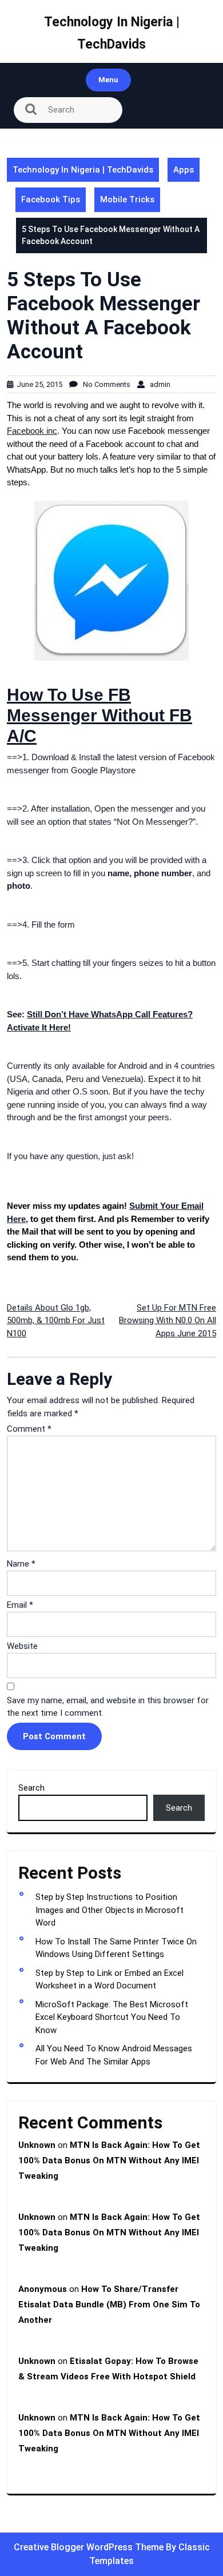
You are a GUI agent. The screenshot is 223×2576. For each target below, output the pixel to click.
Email (20, 1605)
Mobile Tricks (127, 199)
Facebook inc (32, 431)
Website (22, 1646)
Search (31, 1788)
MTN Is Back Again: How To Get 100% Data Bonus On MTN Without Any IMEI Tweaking (109, 2160)
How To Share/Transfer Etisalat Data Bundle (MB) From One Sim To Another (109, 2305)
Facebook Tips (51, 199)
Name (21, 1564)
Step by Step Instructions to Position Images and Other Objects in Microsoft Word (109, 1910)
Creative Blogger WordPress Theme (90, 2547)
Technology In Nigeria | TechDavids (83, 170)
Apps (184, 170)
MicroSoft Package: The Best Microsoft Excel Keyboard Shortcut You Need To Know (112, 2017)
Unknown (37, 2145)
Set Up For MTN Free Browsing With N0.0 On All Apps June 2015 (168, 1321)
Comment (29, 1429)
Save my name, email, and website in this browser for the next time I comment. (108, 1707)
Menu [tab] (108, 80)
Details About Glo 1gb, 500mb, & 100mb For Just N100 (56, 1321)
